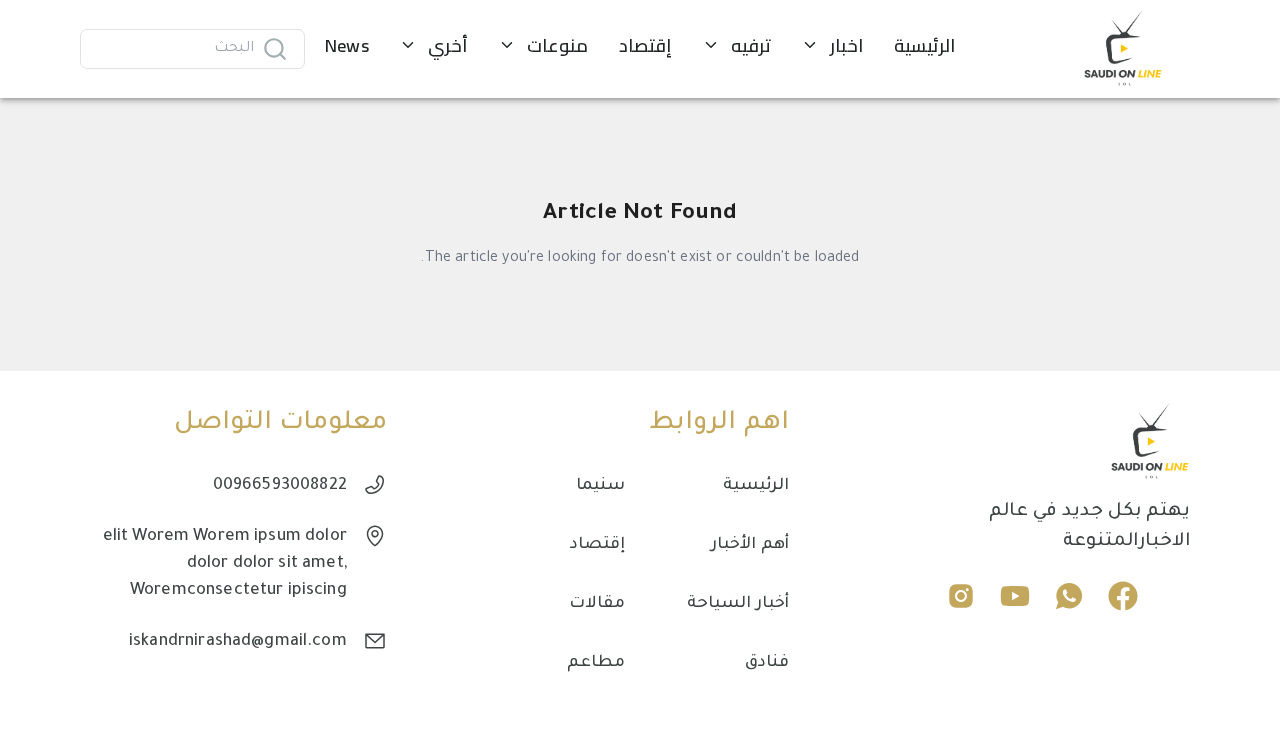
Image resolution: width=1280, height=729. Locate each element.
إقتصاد (597, 545)
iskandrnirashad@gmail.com (238, 642)
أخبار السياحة (737, 604)
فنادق (767, 663)
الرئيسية (756, 486)
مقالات (597, 604)
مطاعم (596, 663)
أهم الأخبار (749, 545)
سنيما (600, 486)
